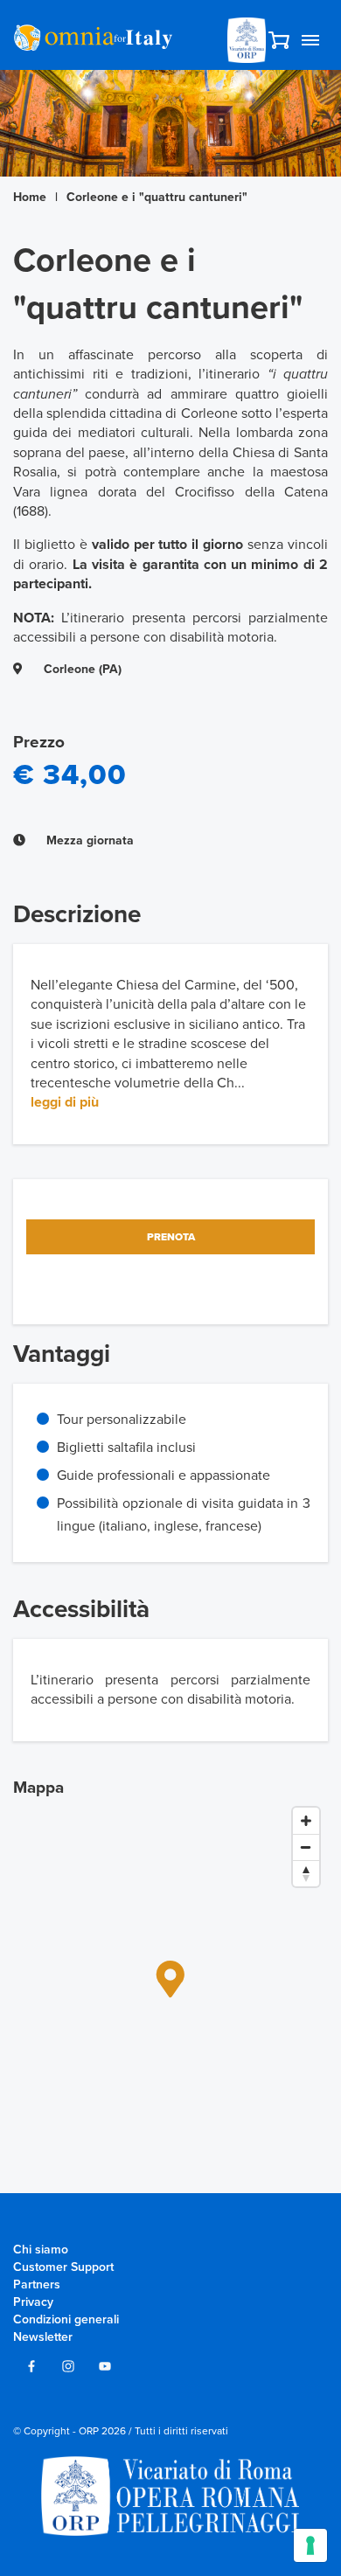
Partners (37, 2284)
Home (30, 197)
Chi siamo (41, 2250)
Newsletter (43, 2337)
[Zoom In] (306, 1821)
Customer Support (63, 2267)
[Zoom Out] (306, 1847)
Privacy (33, 2302)
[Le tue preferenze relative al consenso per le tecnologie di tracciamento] (310, 2545)
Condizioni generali (66, 2319)
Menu (310, 40)
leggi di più (65, 1102)
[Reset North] (306, 1873)
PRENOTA (171, 1237)
